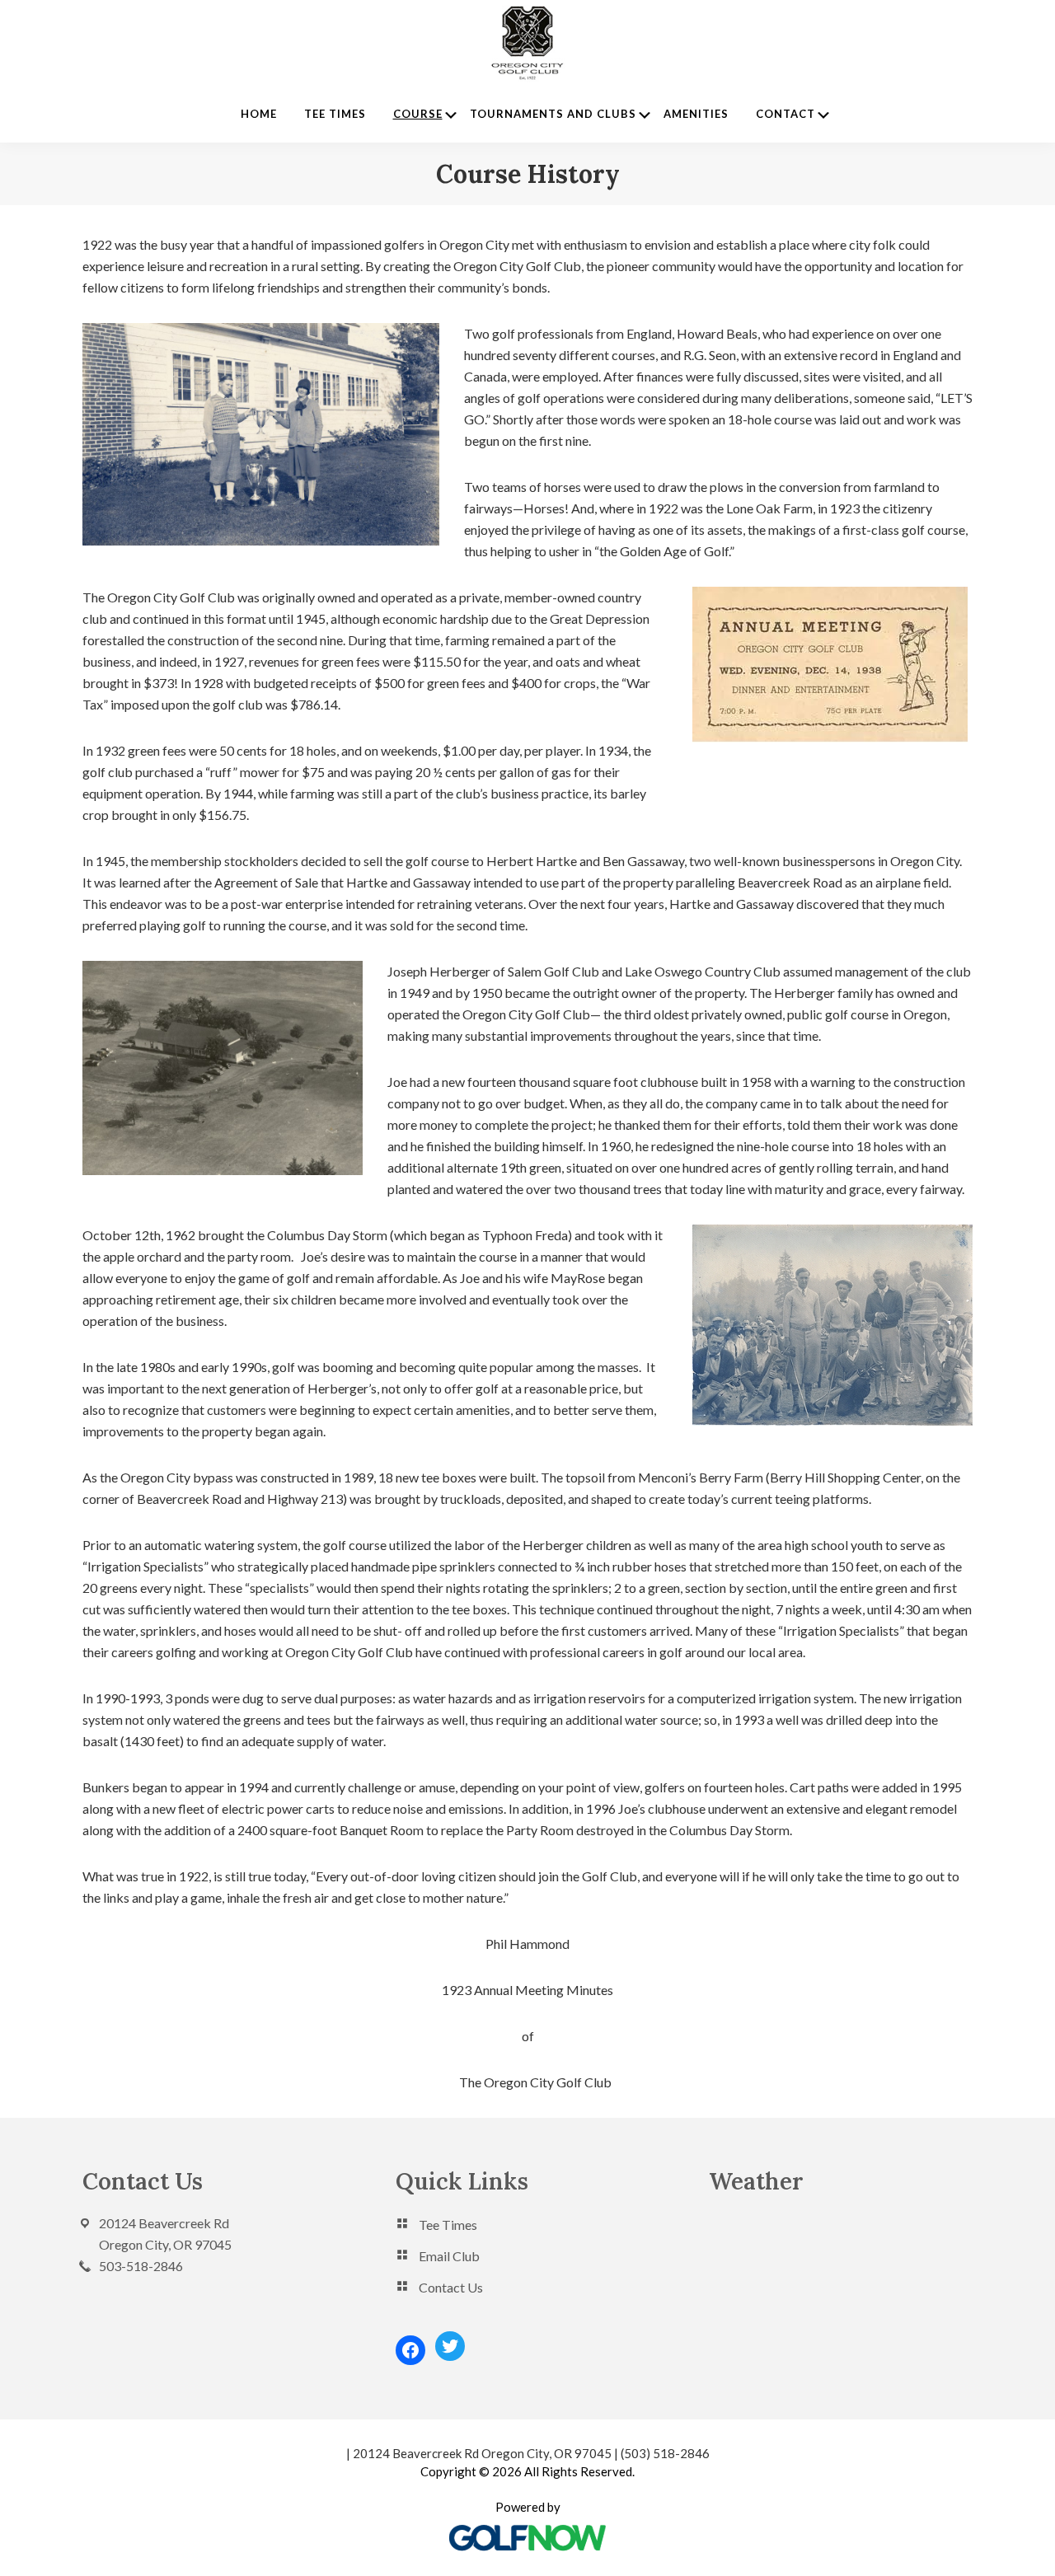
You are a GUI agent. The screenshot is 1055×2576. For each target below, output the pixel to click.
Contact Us (451, 2287)
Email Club (449, 2256)
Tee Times (448, 2225)
